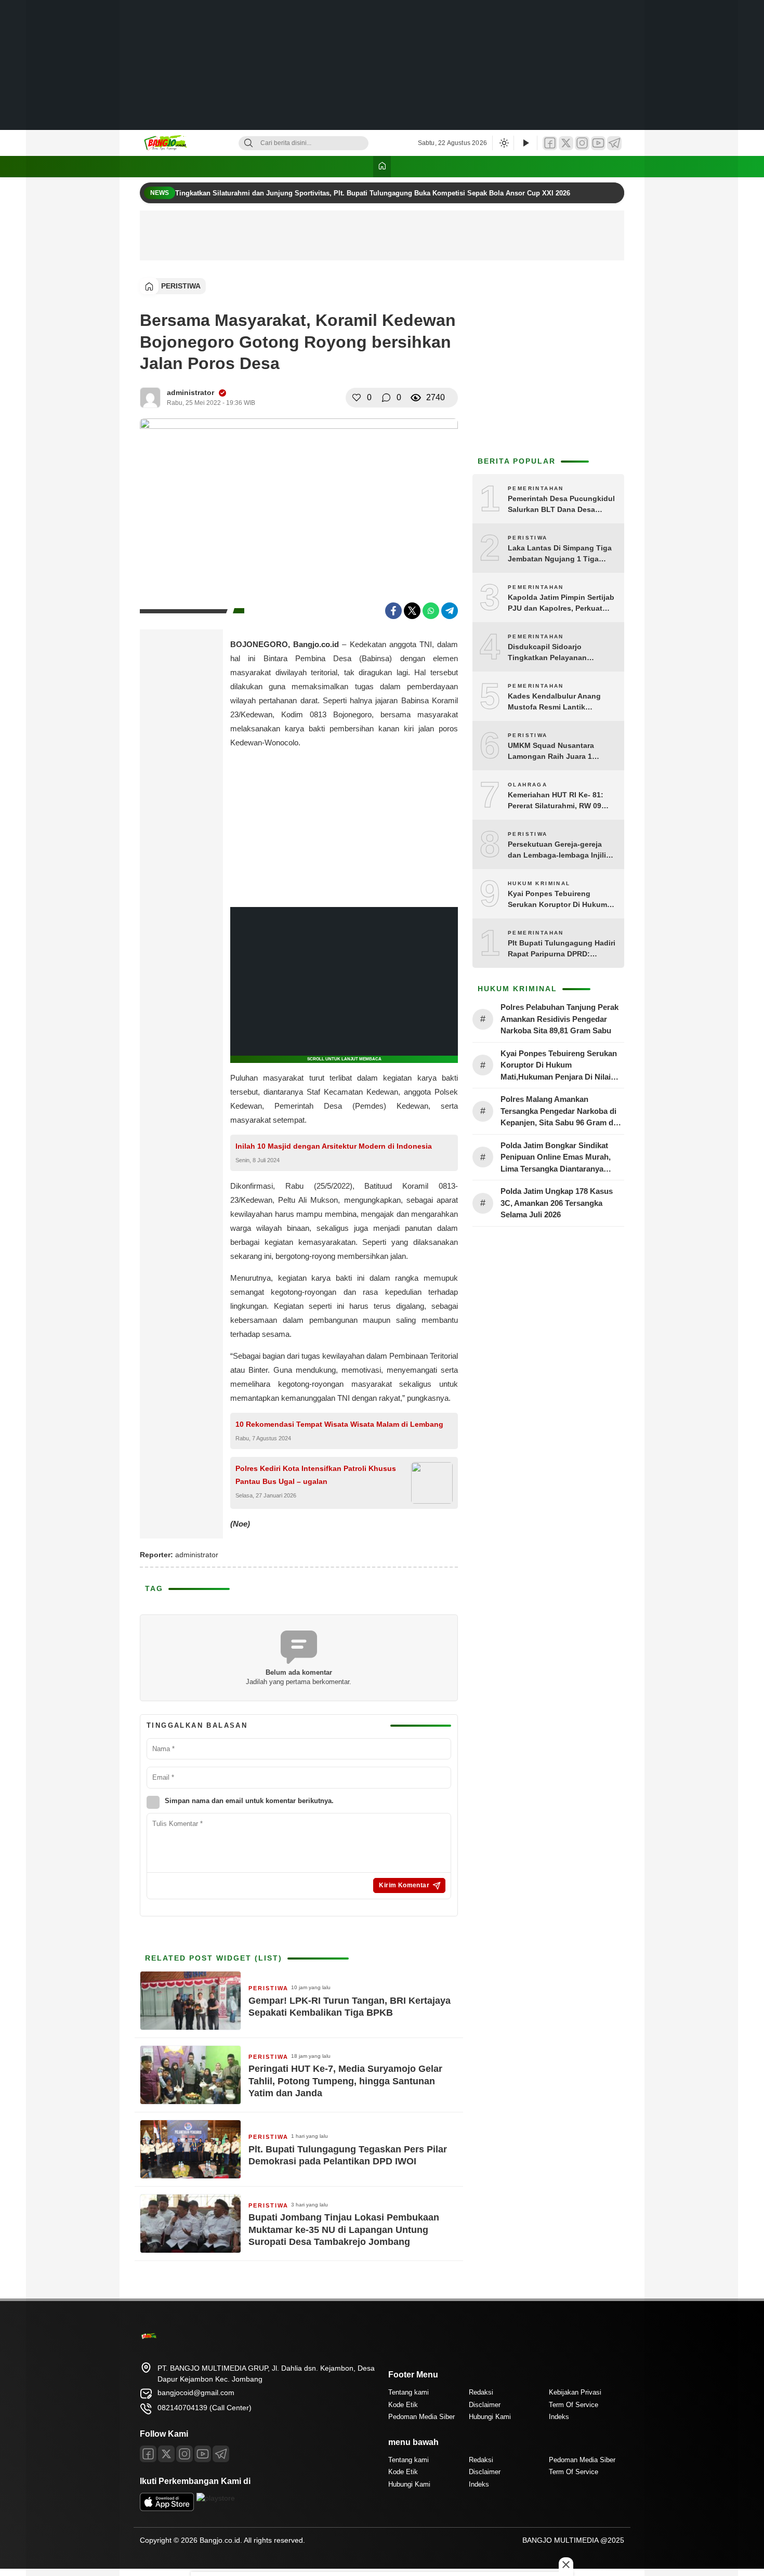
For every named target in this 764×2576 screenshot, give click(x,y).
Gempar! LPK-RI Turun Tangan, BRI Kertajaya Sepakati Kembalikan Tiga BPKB (350, 2007)
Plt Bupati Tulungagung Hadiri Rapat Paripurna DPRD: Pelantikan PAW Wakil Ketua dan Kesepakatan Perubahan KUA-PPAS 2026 (562, 949)
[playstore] (216, 2498)
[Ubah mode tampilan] (503, 143)
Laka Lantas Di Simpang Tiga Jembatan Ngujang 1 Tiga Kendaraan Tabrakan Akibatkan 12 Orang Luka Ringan (560, 554)
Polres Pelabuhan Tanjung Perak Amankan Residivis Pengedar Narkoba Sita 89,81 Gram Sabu (559, 1019)
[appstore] (167, 2508)
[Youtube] (203, 2454)
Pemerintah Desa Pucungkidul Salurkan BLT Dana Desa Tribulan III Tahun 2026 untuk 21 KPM (561, 505)
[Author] (150, 398)
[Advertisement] (382, 65)
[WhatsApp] (431, 611)
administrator (190, 392)
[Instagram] (582, 143)
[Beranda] (382, 167)
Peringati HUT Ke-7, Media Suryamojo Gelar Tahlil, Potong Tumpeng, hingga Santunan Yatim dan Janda (345, 2081)
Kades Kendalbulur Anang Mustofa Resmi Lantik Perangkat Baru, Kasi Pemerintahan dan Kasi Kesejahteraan (554, 702)
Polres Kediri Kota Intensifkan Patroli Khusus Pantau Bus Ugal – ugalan (316, 1475)
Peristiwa (181, 286)
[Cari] (248, 143)
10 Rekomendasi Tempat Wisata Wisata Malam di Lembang (339, 1424)
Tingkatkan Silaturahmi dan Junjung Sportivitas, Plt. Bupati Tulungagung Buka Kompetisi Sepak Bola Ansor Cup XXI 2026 (374, 193)
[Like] (357, 398)
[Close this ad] (566, 2565)
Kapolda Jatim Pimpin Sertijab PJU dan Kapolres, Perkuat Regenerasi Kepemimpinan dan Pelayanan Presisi (561, 603)
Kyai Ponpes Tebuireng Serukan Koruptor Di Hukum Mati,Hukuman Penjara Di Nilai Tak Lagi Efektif (561, 900)
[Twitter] (566, 143)
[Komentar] (386, 398)
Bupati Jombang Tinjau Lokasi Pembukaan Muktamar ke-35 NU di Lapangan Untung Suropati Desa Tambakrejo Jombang (344, 2230)
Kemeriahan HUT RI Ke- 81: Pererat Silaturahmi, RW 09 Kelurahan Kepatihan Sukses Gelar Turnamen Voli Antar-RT (560, 801)
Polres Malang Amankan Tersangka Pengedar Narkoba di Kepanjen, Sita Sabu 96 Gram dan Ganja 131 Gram (561, 1112)
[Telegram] (614, 143)
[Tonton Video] (525, 143)
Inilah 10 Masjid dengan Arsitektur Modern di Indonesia (334, 1146)
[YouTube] (598, 143)
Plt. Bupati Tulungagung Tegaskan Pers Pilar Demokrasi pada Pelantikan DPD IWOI (348, 2155)
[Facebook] (550, 143)
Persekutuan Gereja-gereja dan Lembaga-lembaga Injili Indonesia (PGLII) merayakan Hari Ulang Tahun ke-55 (559, 850)
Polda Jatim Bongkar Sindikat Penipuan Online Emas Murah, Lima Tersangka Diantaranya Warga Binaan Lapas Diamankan (559, 1158)
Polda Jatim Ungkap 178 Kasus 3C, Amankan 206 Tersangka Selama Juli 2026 (557, 1203)
